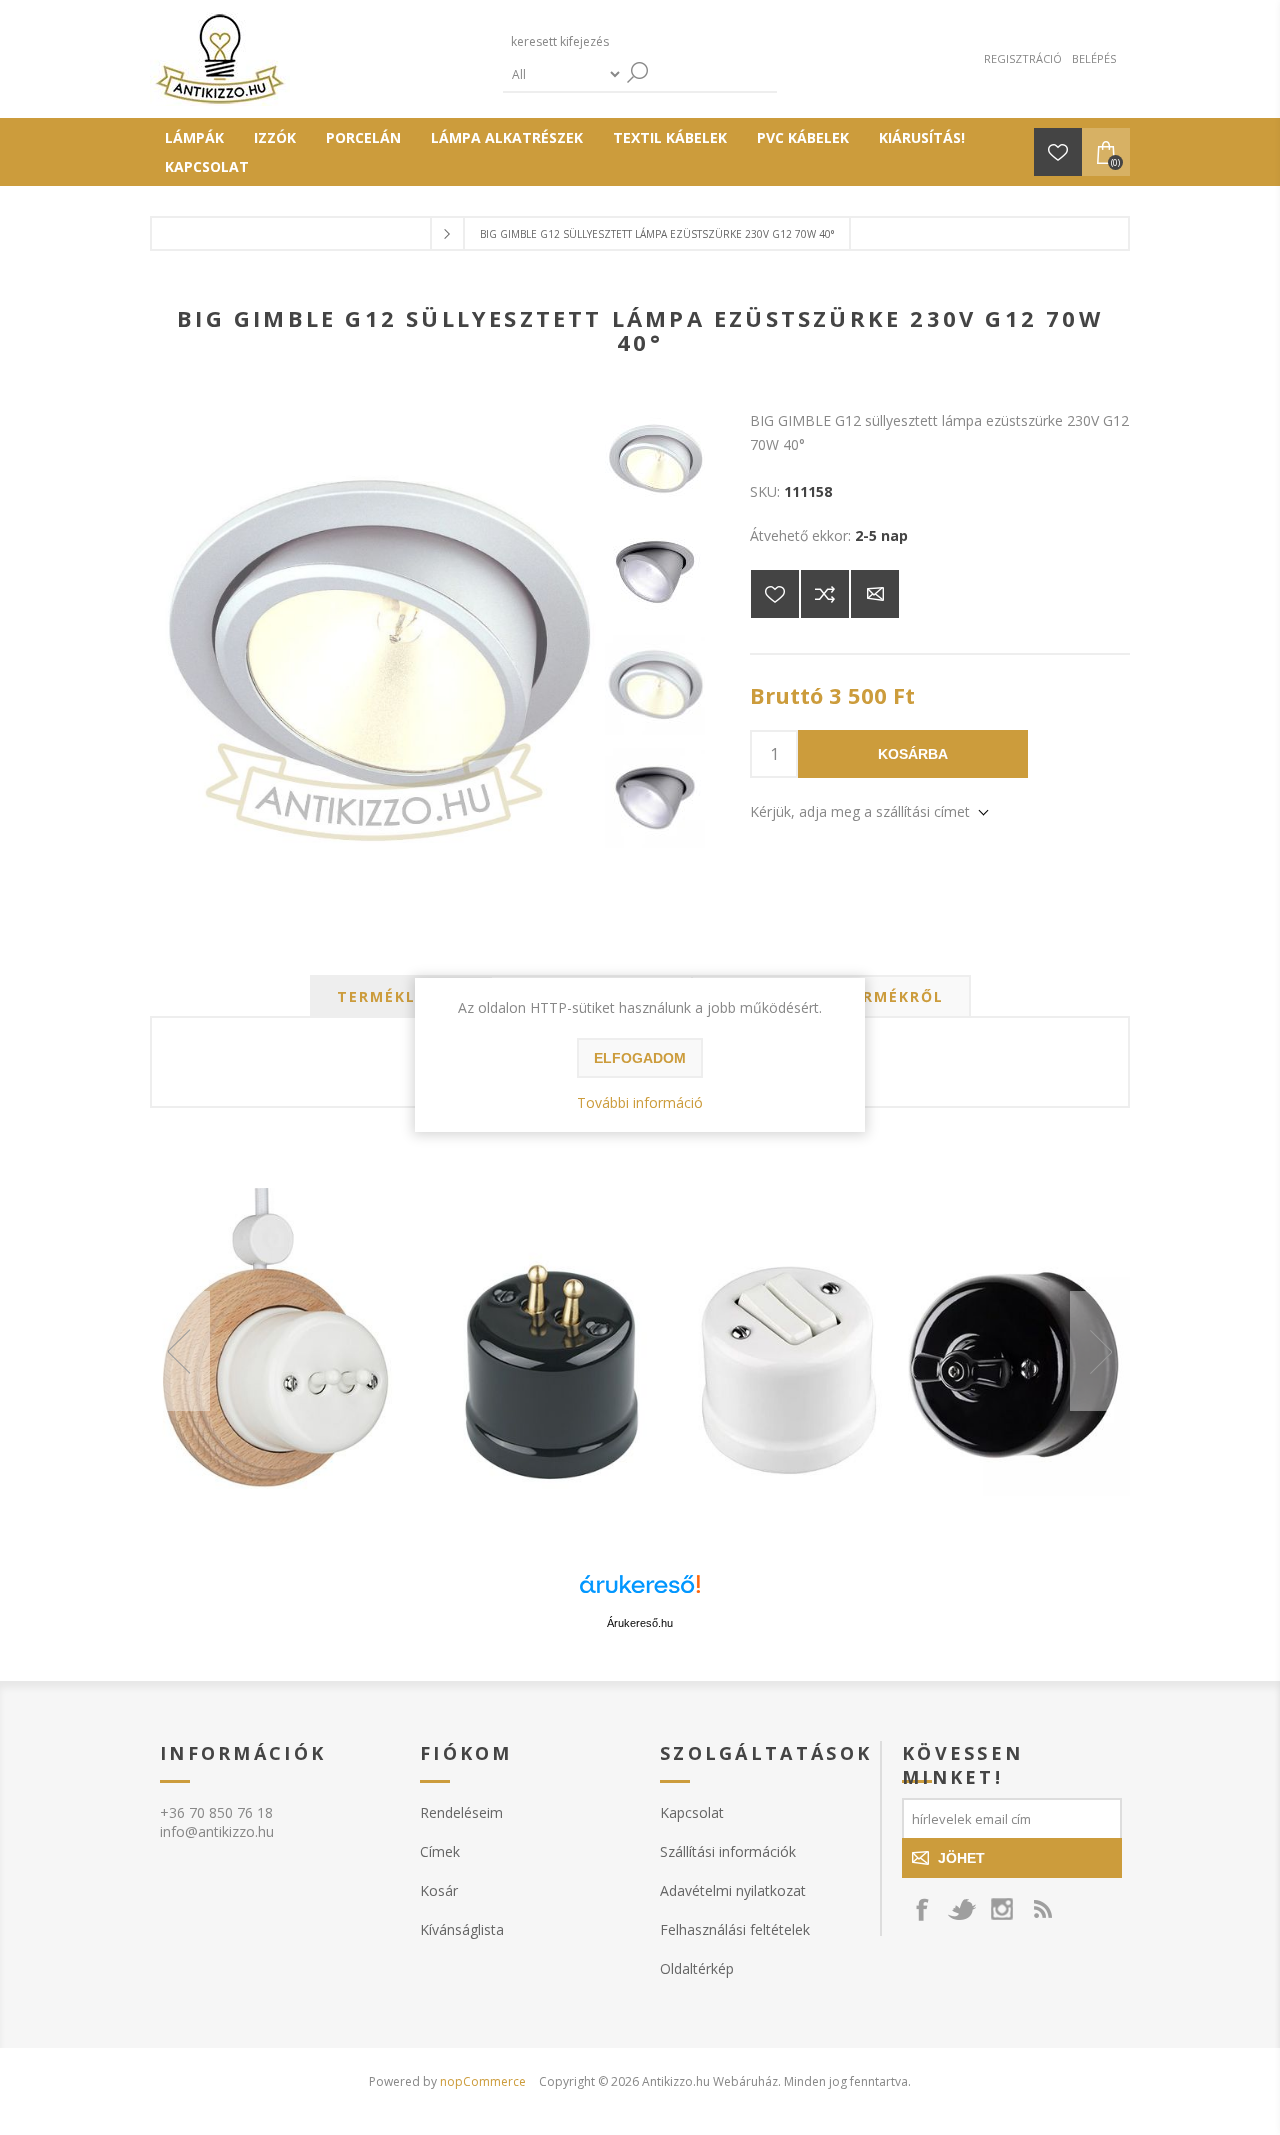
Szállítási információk (728, 1851)
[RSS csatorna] (1042, 1909)
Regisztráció (1023, 58)
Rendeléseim (461, 1812)
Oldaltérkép (697, 1968)
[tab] (401, 996)
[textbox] (598, 41)
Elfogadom (640, 1058)
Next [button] (1100, 1351)
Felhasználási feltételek (735, 1929)
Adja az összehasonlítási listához (825, 594)
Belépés (1094, 58)
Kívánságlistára (775, 594)
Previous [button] (180, 1351)
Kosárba (913, 754)
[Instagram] (1002, 1909)
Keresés (638, 72)
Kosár (439, 1890)
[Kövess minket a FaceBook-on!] (922, 1909)
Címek (440, 1851)
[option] (640, 1351)
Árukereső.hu (640, 1623)
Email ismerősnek (875, 594)
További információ (640, 1102)
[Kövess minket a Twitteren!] (962, 1909)
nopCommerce (483, 2081)
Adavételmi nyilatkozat (733, 1890)
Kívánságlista (462, 1929)
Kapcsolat (692, 1812)
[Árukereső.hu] (640, 1593)
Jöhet (961, 1858)
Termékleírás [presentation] (401, 996)
